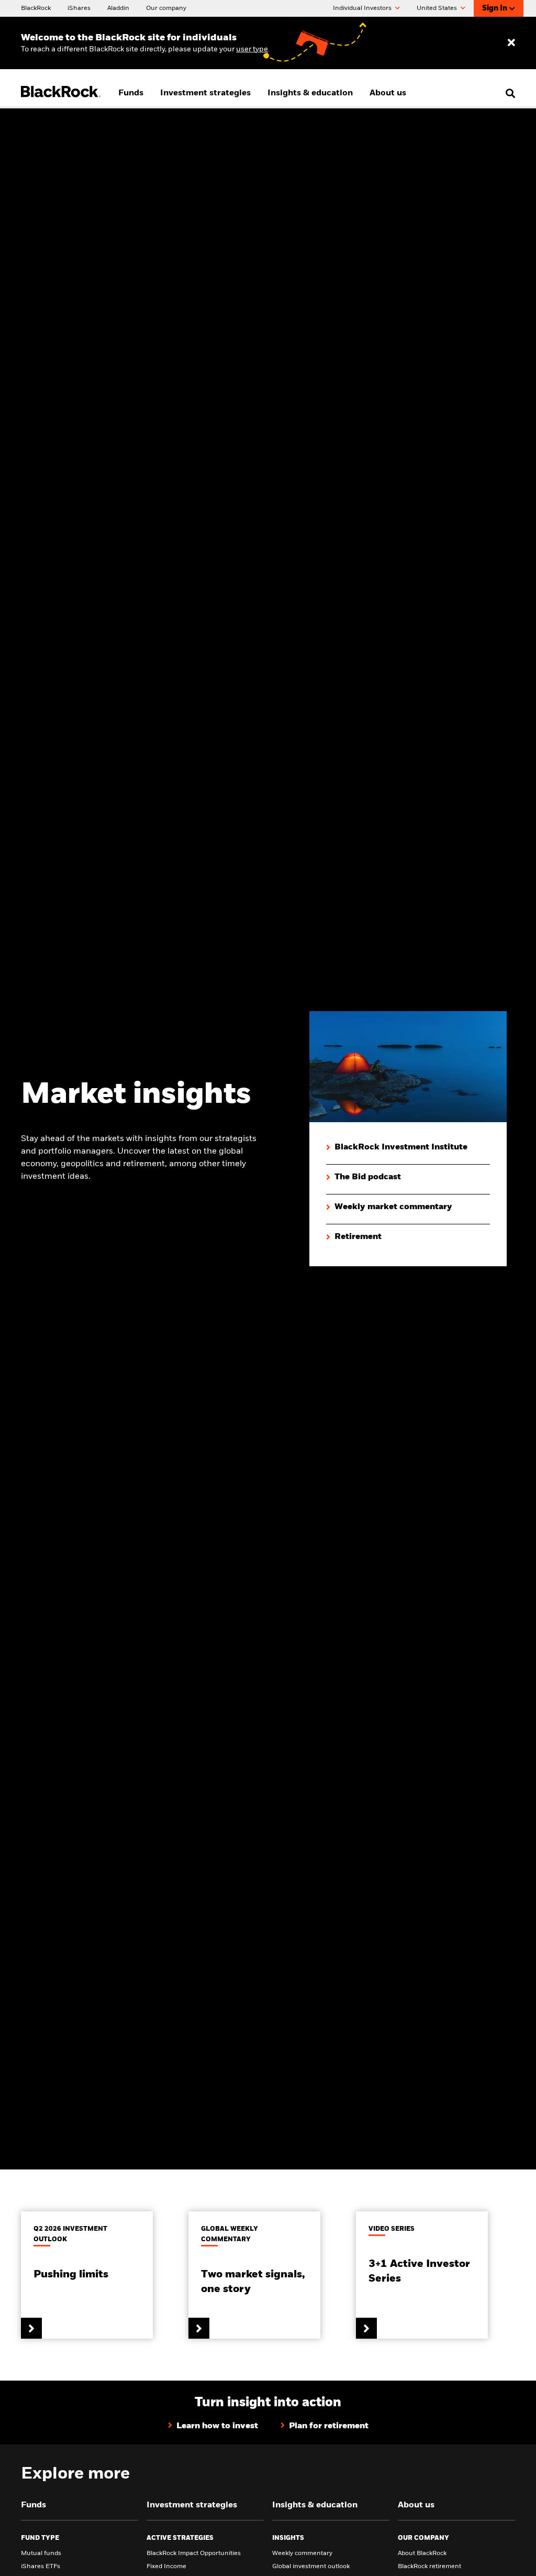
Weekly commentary (302, 2553)
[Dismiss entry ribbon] (511, 43)
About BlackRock (422, 2553)
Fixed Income (166, 2567)
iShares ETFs (41, 2567)
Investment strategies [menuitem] (205, 93)
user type (252, 49)
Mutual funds (41, 2553)
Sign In (495, 8)
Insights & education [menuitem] (310, 93)
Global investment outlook (311, 2567)
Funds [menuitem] (131, 93)
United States (438, 8)
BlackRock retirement (429, 2567)
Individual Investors (363, 8)
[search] (508, 93)
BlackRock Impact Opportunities (194, 2553)
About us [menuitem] (388, 93)
